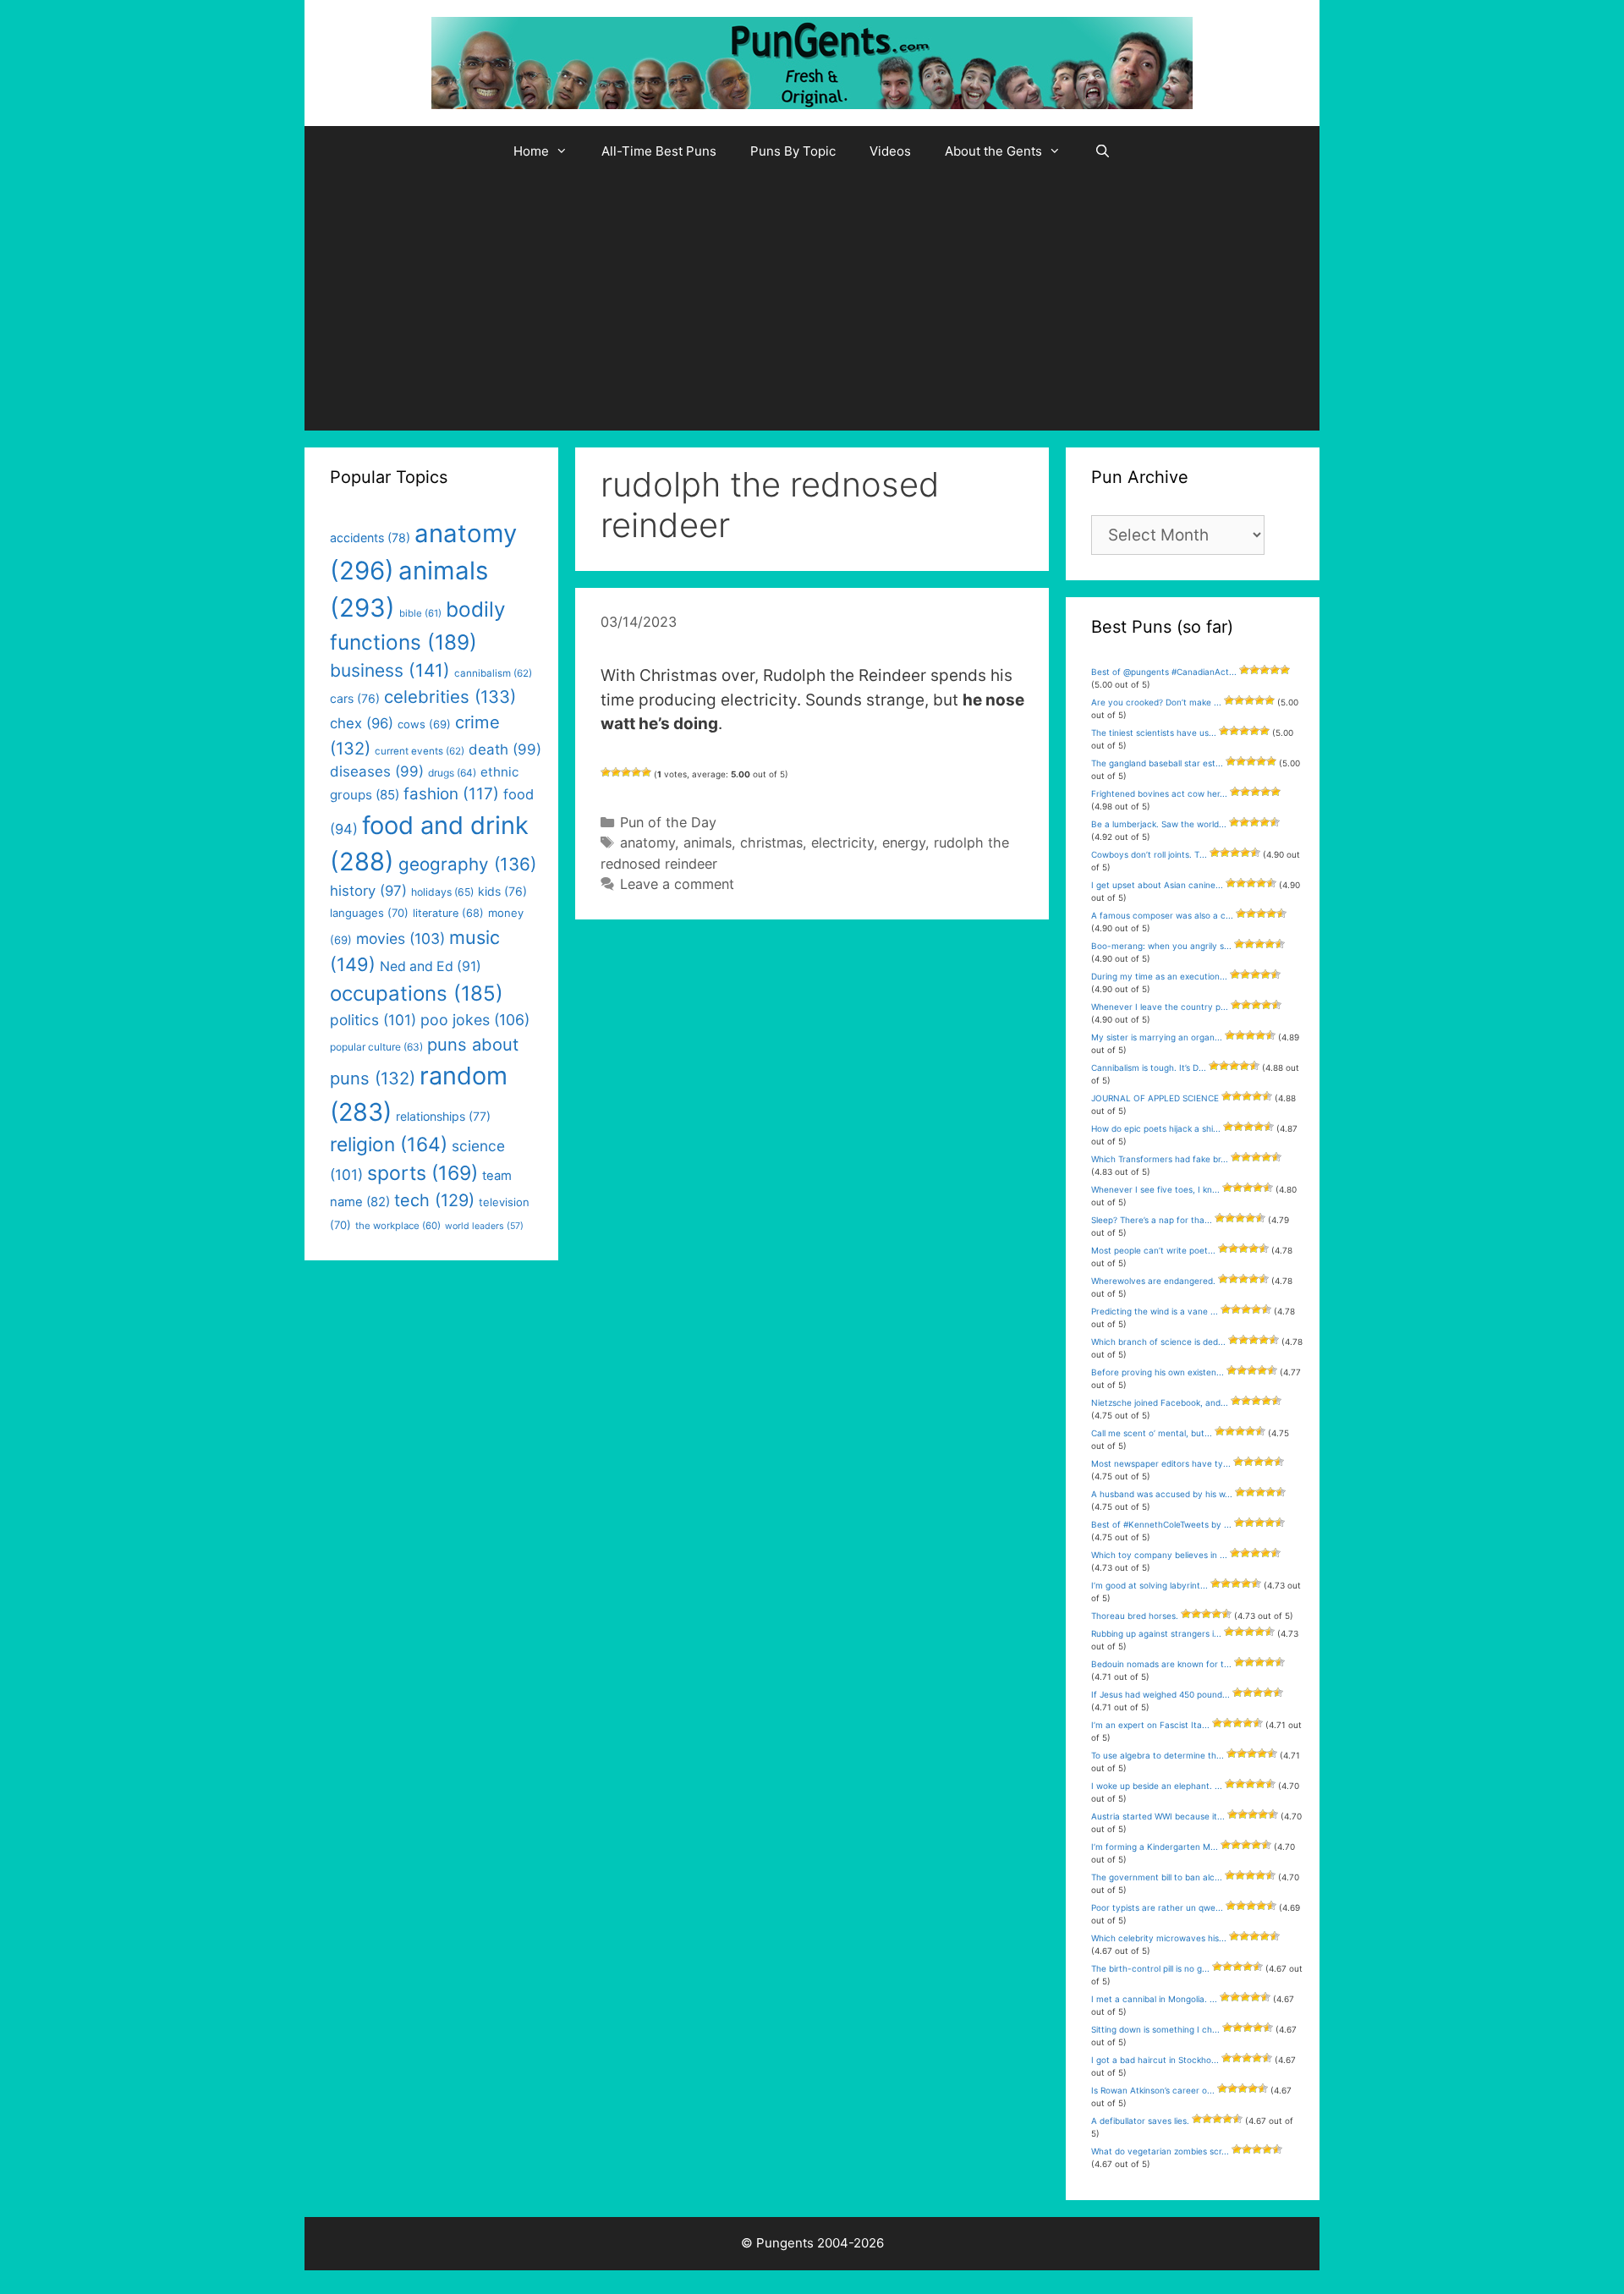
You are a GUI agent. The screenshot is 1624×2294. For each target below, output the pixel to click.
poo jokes (475, 1020)
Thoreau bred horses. (1135, 1616)
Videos (890, 151)
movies (401, 938)
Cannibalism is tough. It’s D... (1149, 1067)
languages (369, 913)
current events (420, 751)
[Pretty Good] (636, 772)
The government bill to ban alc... (1157, 1877)
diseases (377, 771)
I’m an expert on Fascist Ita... (1150, 1725)
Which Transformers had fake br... (1160, 1159)
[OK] (626, 772)
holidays (442, 892)
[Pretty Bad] (616, 772)
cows (424, 724)
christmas (771, 842)
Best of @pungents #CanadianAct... (1164, 672)
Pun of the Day (668, 822)
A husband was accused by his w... (1162, 1494)
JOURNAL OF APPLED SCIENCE (1155, 1098)
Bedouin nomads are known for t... (1161, 1664)
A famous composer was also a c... (1162, 915)
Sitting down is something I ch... (1155, 2029)
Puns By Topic (793, 151)
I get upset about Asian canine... (1157, 885)
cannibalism (493, 673)
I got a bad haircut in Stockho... (1155, 2060)
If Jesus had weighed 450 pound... (1160, 1694)
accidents (370, 538)
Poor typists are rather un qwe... (1157, 1907)
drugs (452, 773)
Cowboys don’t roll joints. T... (1149, 854)
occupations (417, 993)
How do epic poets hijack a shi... (1156, 1128)
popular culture (376, 1047)
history (368, 891)
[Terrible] (606, 772)
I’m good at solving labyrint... (1149, 1585)
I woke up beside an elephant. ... (1157, 1786)
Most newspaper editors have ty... (1161, 1463)
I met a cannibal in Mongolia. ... (1154, 1999)
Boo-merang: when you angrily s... (1161, 946)
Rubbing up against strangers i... (1156, 1633)
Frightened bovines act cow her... (1159, 793)
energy (904, 842)
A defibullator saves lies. (1140, 2121)
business (390, 670)
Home (531, 151)
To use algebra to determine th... (1158, 1755)
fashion (451, 794)
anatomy (647, 842)
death (505, 749)
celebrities (450, 697)
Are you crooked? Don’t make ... (1156, 702)
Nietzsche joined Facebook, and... (1160, 1402)
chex (362, 723)
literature (448, 913)
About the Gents (993, 151)
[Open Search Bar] (1103, 151)
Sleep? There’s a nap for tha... (1152, 1220)
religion (389, 1144)
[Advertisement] (812, 304)
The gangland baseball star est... (1157, 763)
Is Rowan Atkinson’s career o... (1153, 2090)
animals (708, 842)
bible (420, 613)
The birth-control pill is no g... (1150, 1968)
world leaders (484, 1226)
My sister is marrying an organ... (1157, 1037)
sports (422, 1173)
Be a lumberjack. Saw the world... (1159, 824)
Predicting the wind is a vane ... (1155, 1311)
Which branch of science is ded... (1158, 1342)
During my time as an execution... (1159, 976)
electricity (842, 842)
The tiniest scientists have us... (1154, 733)
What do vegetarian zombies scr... (1160, 2151)
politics (373, 1020)
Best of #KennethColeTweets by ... (1161, 1524)
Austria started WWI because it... (1158, 1816)
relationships (443, 1116)
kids (502, 891)
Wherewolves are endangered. (1153, 1281)
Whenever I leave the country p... (1160, 1007)
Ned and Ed (431, 966)
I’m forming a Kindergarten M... (1155, 1847)
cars (355, 698)
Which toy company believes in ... (1159, 1555)
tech (434, 1200)
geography (467, 864)
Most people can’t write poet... (1153, 1250)
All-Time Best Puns (659, 151)
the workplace (398, 1226)
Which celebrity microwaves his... (1159, 1938)
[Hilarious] (646, 772)
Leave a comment (677, 884)
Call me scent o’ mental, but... (1152, 1433)
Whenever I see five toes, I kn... (1155, 1189)
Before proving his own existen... (1158, 1372)
